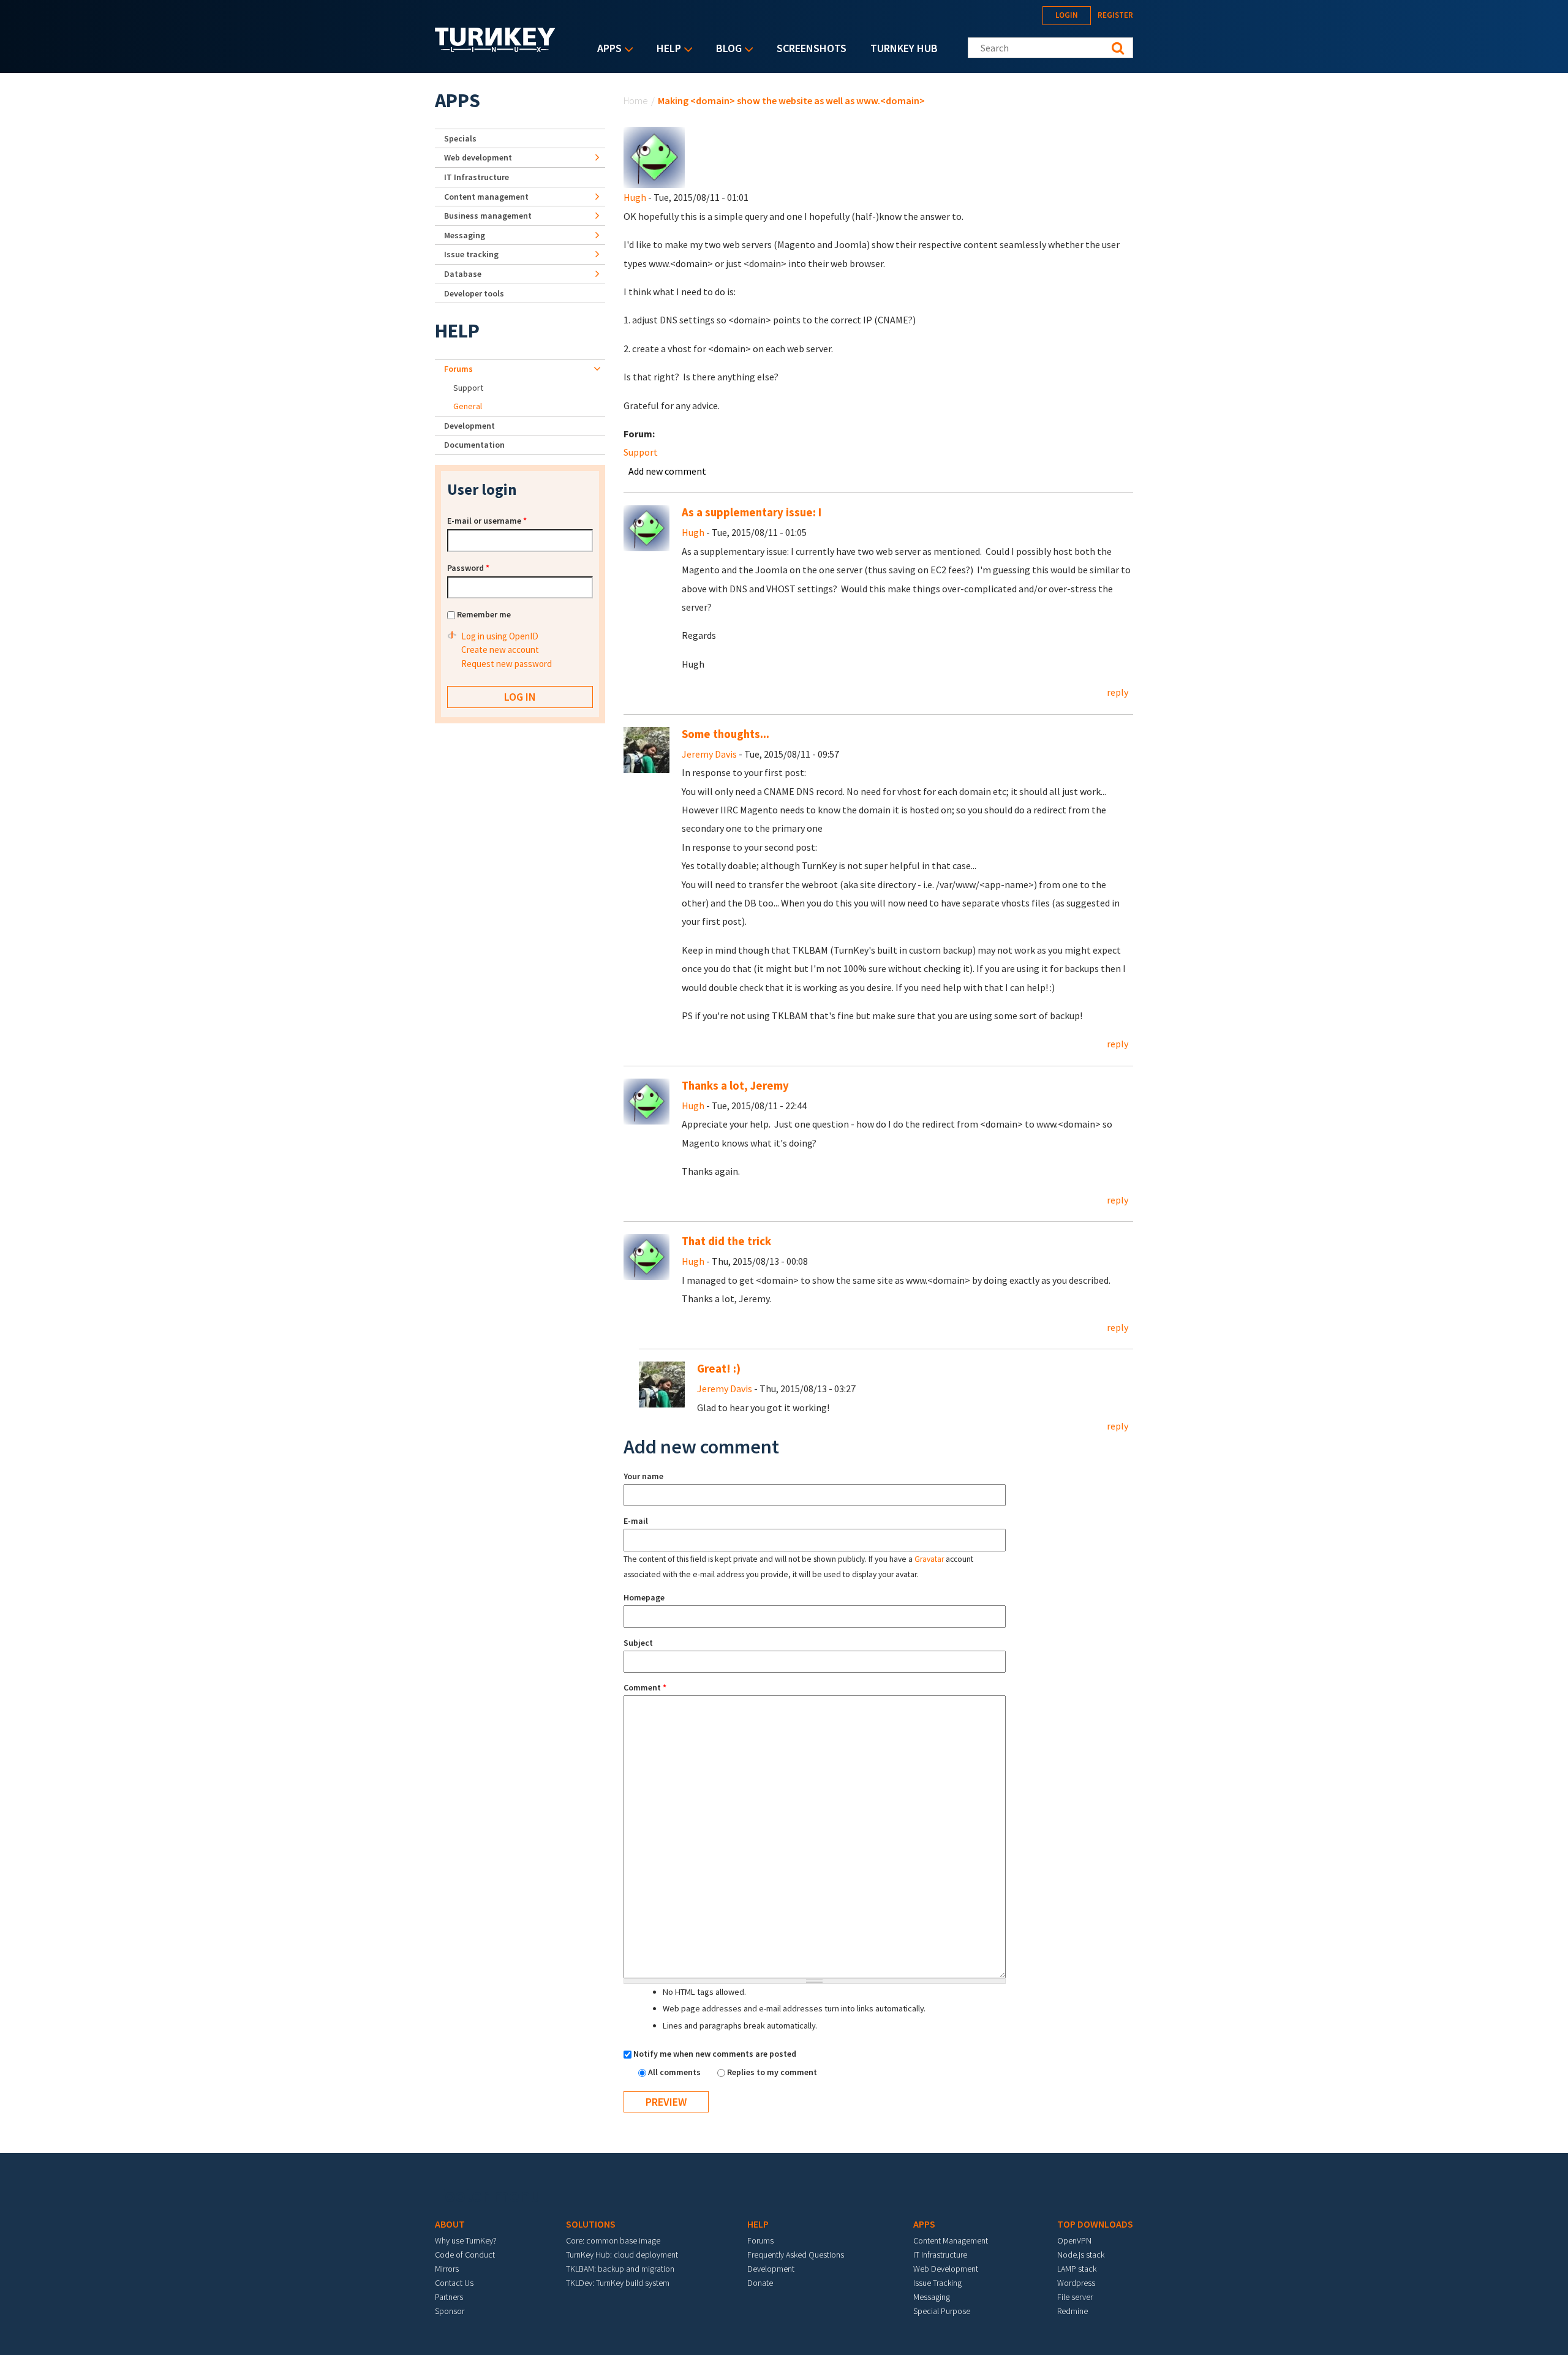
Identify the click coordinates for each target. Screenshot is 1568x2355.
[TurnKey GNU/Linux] (495, 48)
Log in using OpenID (500, 636)
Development (469, 426)
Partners (449, 2297)
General (468, 406)
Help (666, 49)
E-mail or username (487, 521)
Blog (726, 49)
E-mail (636, 1521)
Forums (458, 369)
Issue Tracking (937, 2283)
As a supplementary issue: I (752, 512)
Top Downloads (1095, 2224)
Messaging (465, 235)
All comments (675, 2072)
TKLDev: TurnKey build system (618, 2283)
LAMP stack (1077, 2269)
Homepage (644, 1597)
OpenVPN (1074, 2240)
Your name (643, 1476)
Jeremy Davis (709, 754)
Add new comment (667, 471)
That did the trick (726, 1241)
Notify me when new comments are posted (715, 2054)
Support (641, 452)
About (450, 2224)
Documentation (474, 445)
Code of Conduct (465, 2255)
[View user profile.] (654, 156)
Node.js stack (1081, 2255)
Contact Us (454, 2283)
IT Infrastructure (477, 177)
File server (1075, 2297)
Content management (486, 197)
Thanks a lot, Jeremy (735, 1086)
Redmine (1072, 2311)
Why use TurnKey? (466, 2240)
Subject (638, 1643)
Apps (606, 49)
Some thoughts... (726, 734)
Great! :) (719, 1369)
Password (468, 568)
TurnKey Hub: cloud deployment (622, 2255)
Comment (645, 1687)
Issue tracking (471, 254)
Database (463, 274)
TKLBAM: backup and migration (620, 2269)
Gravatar (929, 1559)
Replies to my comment (772, 2072)
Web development (478, 157)
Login (1067, 15)
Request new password (507, 664)
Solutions (591, 2224)
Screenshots (812, 48)
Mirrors (447, 2269)
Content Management (951, 2240)
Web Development (946, 2269)
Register (1115, 15)
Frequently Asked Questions (796, 2255)
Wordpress (1076, 2283)
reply (1118, 692)
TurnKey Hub (904, 48)
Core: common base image (613, 2240)
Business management (488, 216)
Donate (760, 2283)
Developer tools (474, 293)
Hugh (635, 197)
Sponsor (450, 2311)
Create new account (500, 650)
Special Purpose (942, 2311)
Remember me (484, 614)
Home (636, 100)
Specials (460, 138)
